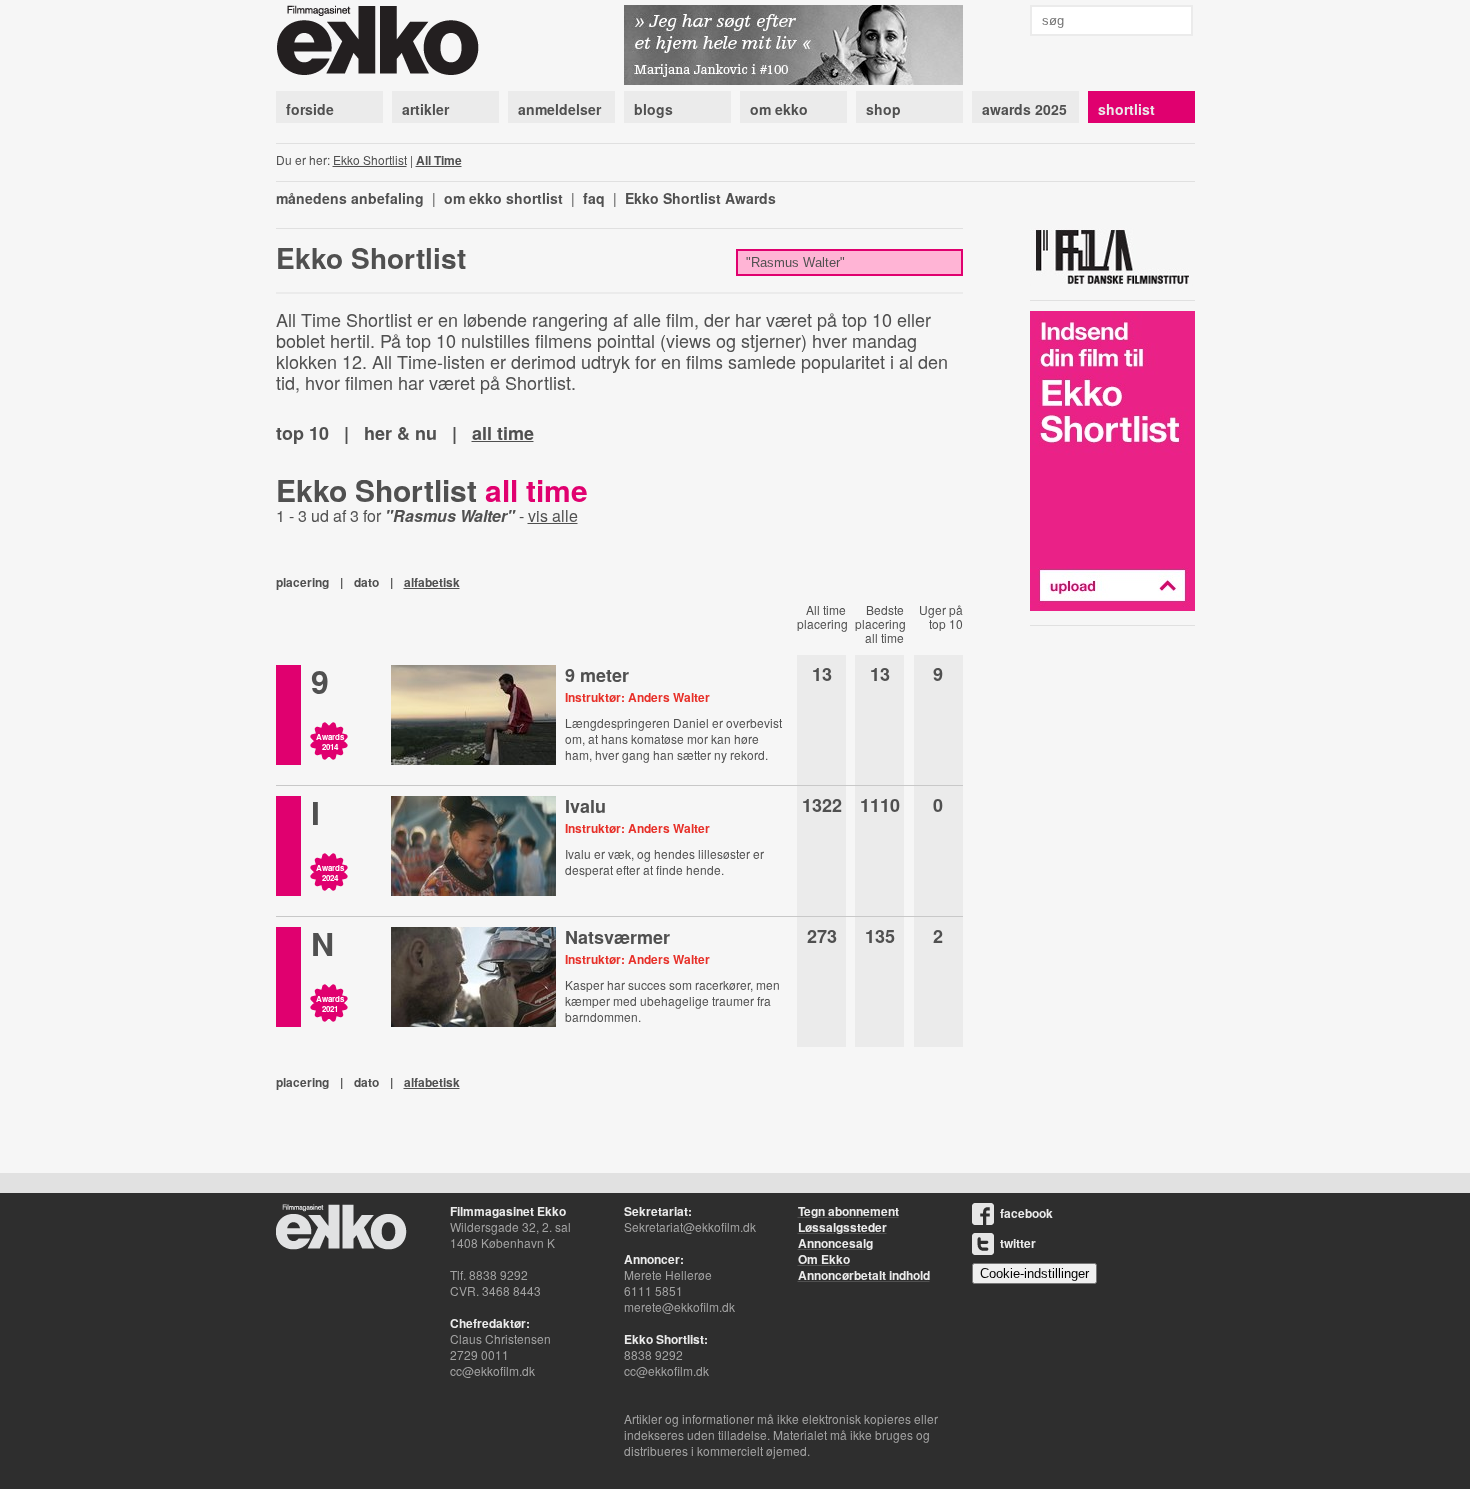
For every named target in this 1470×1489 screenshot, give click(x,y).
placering (302, 582)
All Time (439, 160)
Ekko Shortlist (370, 159)
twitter (1018, 1243)
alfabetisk (432, 582)
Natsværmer (617, 937)
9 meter (597, 675)
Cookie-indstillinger (1034, 1273)
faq (594, 198)
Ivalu (585, 806)
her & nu (400, 433)
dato (366, 582)
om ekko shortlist (503, 198)
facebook (1026, 1213)
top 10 (302, 433)
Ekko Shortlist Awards (700, 198)
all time (503, 433)
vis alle (553, 515)
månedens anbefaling (350, 198)
